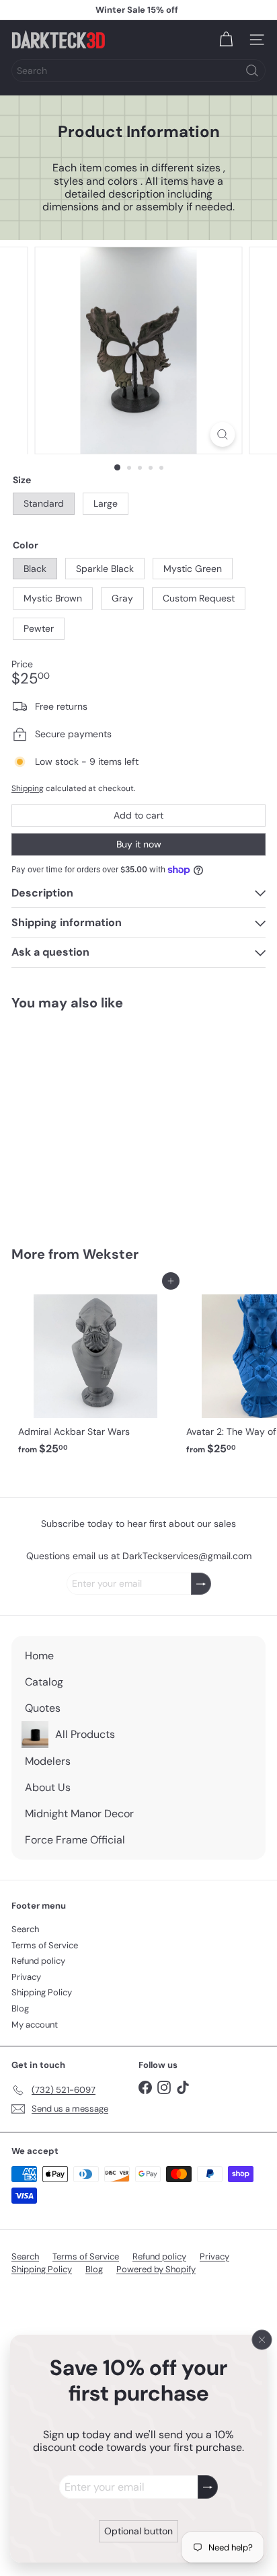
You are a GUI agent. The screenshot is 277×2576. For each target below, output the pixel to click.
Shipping (28, 788)
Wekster (111, 1254)
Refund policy (38, 1961)
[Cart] (226, 40)
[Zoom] (223, 434)
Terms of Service (45, 1945)
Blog (20, 2008)
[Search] (252, 71)
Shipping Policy (42, 1992)
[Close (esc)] (262, 2339)
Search (25, 1929)
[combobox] (138, 71)
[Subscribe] (208, 2487)
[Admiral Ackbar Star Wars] (95, 1371)
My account (35, 2025)
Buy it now (139, 844)
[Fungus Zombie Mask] (95, 1120)
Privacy (26, 1977)
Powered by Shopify (156, 2269)
